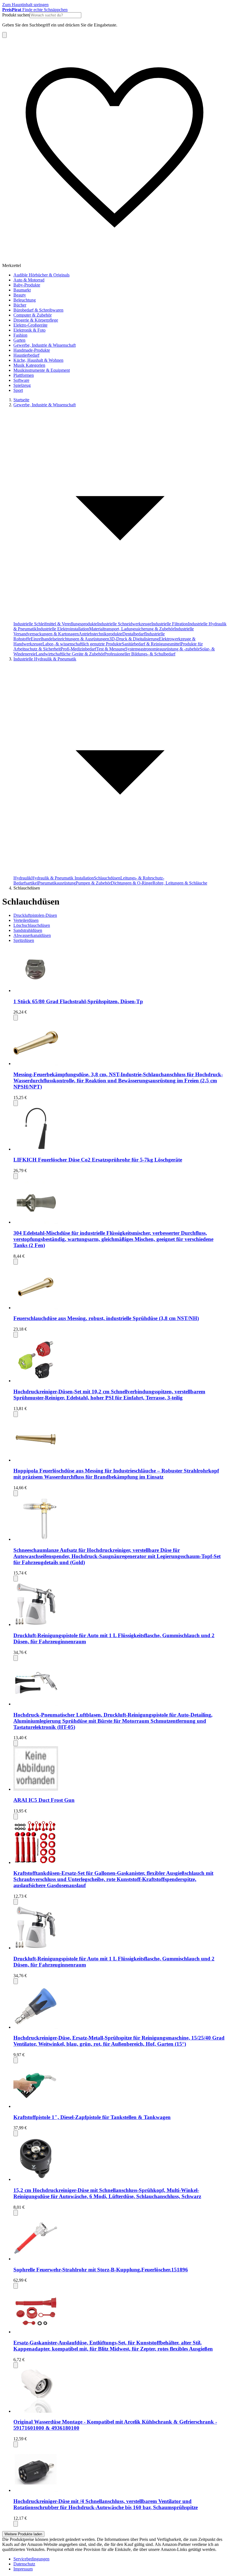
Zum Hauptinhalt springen (25, 5)
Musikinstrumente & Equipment (42, 370)
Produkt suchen (16, 15)
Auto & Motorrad (29, 280)
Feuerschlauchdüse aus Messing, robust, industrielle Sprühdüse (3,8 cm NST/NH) (106, 1318)
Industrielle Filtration (170, 624)
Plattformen (24, 375)
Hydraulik (22, 878)
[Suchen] (4, 35)
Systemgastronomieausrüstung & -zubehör (162, 649)
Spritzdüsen (24, 940)
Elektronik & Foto (29, 330)
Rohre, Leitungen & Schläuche (180, 883)
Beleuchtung (25, 300)
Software (21, 380)
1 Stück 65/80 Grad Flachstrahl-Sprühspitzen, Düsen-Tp (78, 1001)
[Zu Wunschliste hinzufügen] (16, 1018)
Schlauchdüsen (107, 878)
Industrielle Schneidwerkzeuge (124, 624)
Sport (18, 390)
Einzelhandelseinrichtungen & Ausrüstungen (70, 639)
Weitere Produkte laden (23, 2534)
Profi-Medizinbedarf (78, 649)
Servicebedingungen (31, 2559)
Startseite (21, 400)
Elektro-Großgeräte (30, 325)
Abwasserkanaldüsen (32, 935)
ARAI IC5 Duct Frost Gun (44, 1800)
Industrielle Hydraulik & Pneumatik (45, 659)
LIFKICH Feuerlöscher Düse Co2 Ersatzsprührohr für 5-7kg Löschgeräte (98, 1160)
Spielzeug (22, 385)
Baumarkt (22, 290)
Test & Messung (111, 649)
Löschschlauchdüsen (32, 925)
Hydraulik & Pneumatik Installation (63, 878)
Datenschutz (24, 2564)
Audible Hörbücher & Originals (41, 275)
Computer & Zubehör (33, 315)
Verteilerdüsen (26, 920)
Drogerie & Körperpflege (36, 320)
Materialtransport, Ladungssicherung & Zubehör (132, 629)
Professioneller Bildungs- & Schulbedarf (140, 654)
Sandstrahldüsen (28, 930)
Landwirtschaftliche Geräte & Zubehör (70, 654)
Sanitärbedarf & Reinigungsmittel (151, 644)
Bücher (20, 305)
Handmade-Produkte (32, 350)
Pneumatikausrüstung (57, 883)
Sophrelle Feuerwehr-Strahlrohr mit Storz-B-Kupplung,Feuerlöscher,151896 (101, 2270)
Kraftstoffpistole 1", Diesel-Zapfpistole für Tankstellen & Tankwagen (92, 2117)
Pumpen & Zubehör (93, 883)
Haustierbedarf (26, 355)
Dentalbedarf (134, 634)
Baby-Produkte (27, 285)
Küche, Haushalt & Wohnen (38, 360)
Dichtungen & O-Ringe (132, 883)
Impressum (23, 2569)
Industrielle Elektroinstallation (63, 629)
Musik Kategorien (29, 365)
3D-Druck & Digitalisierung (134, 639)
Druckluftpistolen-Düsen (35, 915)
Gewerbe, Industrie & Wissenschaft (45, 345)
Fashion (20, 335)
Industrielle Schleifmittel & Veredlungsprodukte (55, 624)
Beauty (20, 295)
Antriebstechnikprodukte (101, 634)
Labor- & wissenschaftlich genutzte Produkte (82, 644)
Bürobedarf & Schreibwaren (38, 310)
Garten (19, 340)
